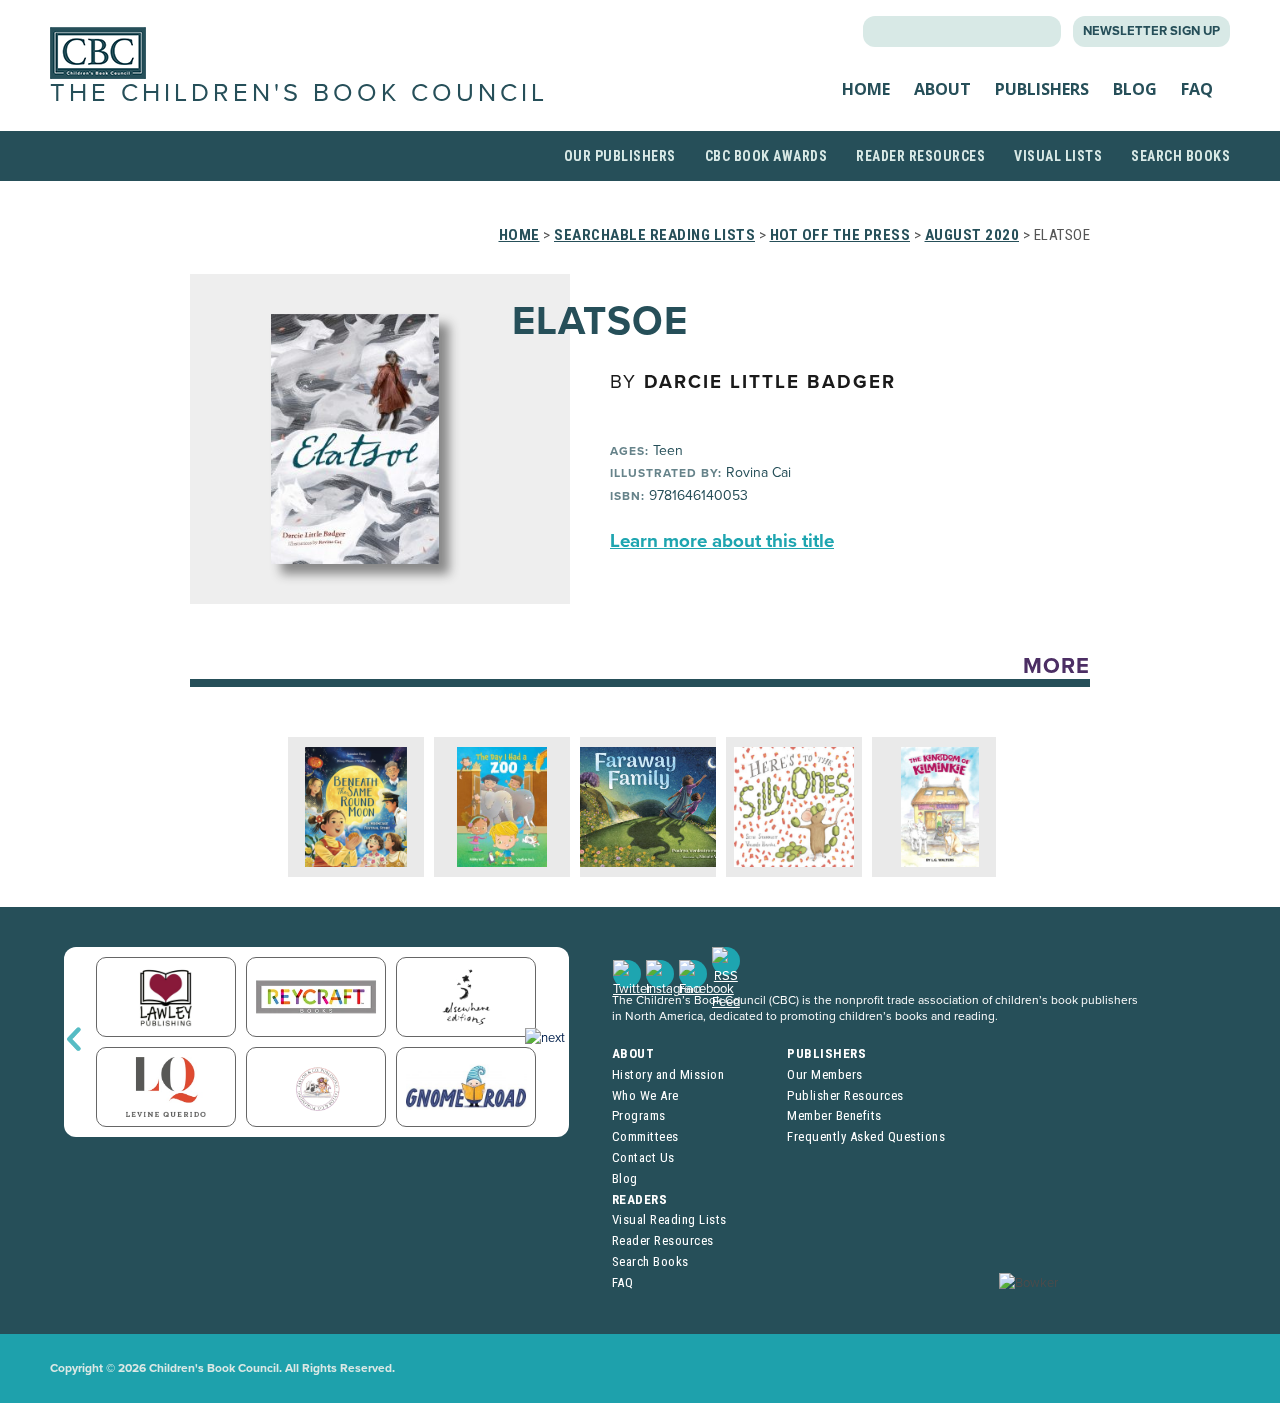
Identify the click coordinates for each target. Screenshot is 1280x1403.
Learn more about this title (722, 541)
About (942, 89)
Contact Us (643, 1157)
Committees (645, 1136)
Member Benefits (834, 1115)
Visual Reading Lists (669, 1219)
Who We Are (645, 1095)
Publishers (1042, 89)
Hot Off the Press (840, 235)
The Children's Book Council (299, 93)
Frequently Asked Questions (866, 1136)
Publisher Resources (845, 1095)
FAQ (1197, 89)
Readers (640, 1199)
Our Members (825, 1074)
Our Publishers (620, 156)
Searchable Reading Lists (654, 235)
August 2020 (972, 235)
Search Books (1180, 156)
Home (866, 89)
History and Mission (668, 1074)
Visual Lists (1058, 156)
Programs (639, 1115)
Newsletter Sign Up (1151, 31)
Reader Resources (920, 156)
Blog (1135, 89)
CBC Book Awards (766, 156)
